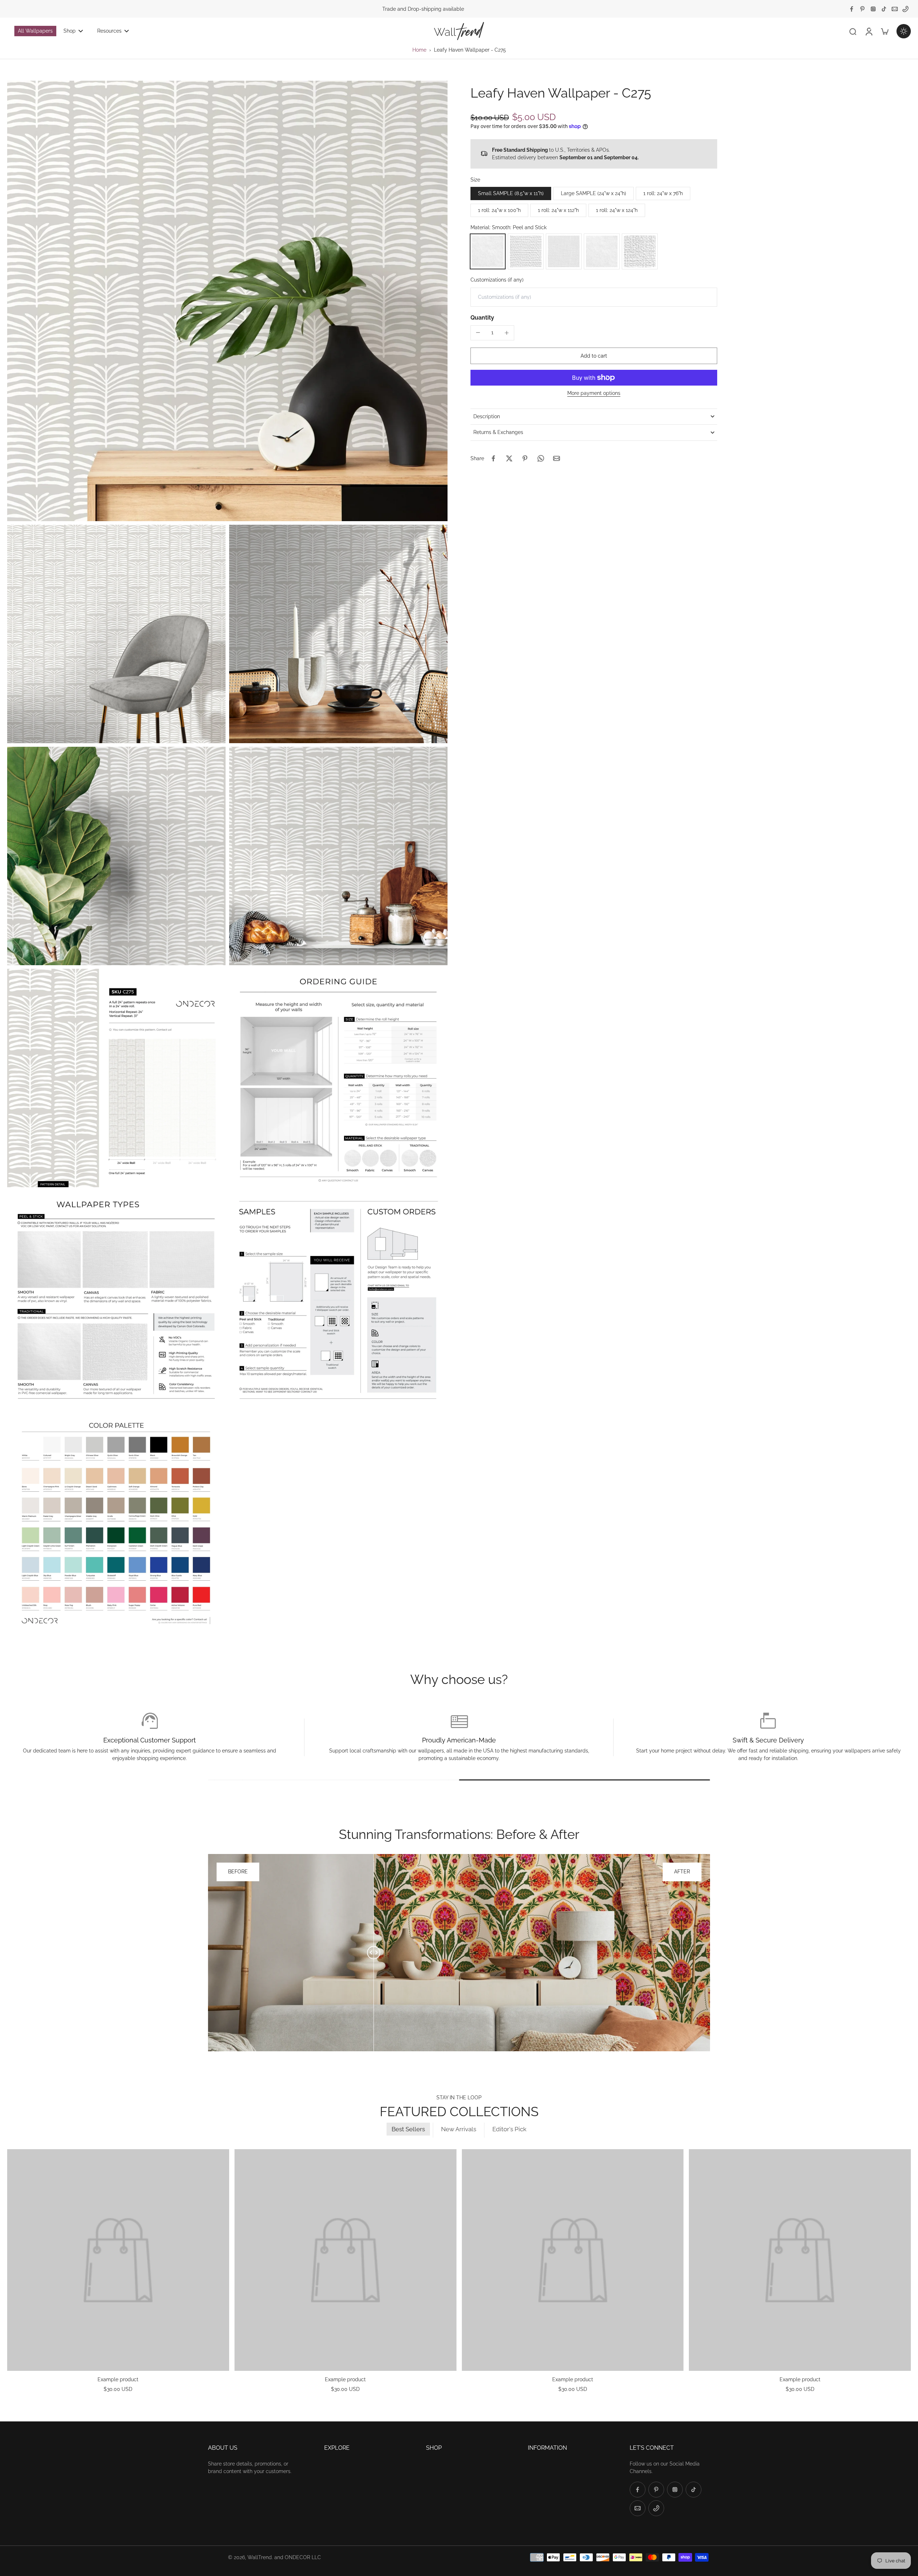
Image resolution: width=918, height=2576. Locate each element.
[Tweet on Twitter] (509, 458)
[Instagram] (873, 9)
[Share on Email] (557, 458)
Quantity (482, 318)
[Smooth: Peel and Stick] (488, 251)
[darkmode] (904, 31)
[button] (594, 356)
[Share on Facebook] (493, 458)
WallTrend (260, 2557)
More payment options (594, 393)
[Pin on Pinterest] (525, 458)
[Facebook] (852, 9)
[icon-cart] (884, 31)
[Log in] (869, 31)
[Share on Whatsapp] (541, 458)
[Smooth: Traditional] (602, 251)
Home (419, 50)
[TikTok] (884, 9)
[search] (853, 31)
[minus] (478, 332)
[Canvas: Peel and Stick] (526, 251)
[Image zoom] (227, 301)
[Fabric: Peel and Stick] (564, 251)
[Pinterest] (862, 9)
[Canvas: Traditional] (640, 251)
